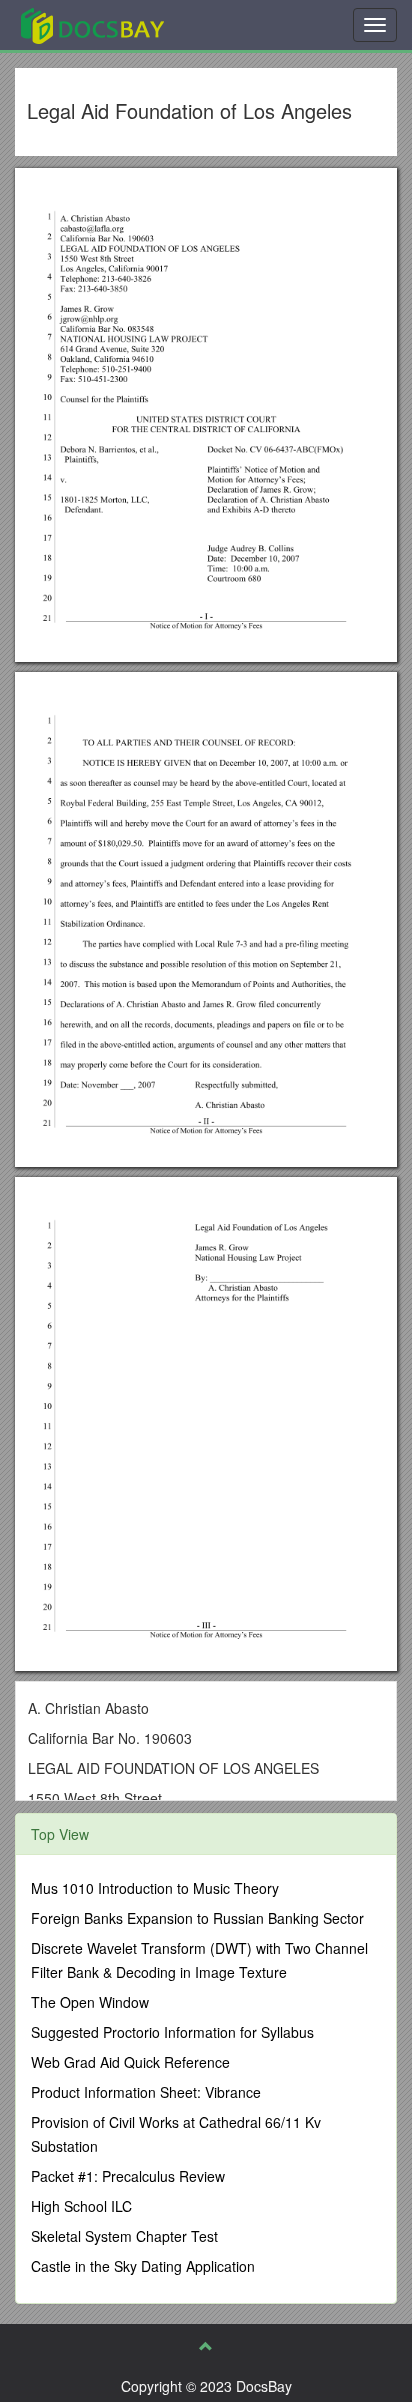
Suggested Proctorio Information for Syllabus (172, 2032)
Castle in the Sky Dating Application (143, 2266)
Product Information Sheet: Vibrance (146, 2092)
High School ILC (81, 2206)
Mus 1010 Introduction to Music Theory (155, 1888)
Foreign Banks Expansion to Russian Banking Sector (197, 1918)
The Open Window (90, 2002)
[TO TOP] (206, 2346)
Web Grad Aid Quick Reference (130, 2062)
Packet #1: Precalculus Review (128, 2176)
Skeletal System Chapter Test (124, 2236)
